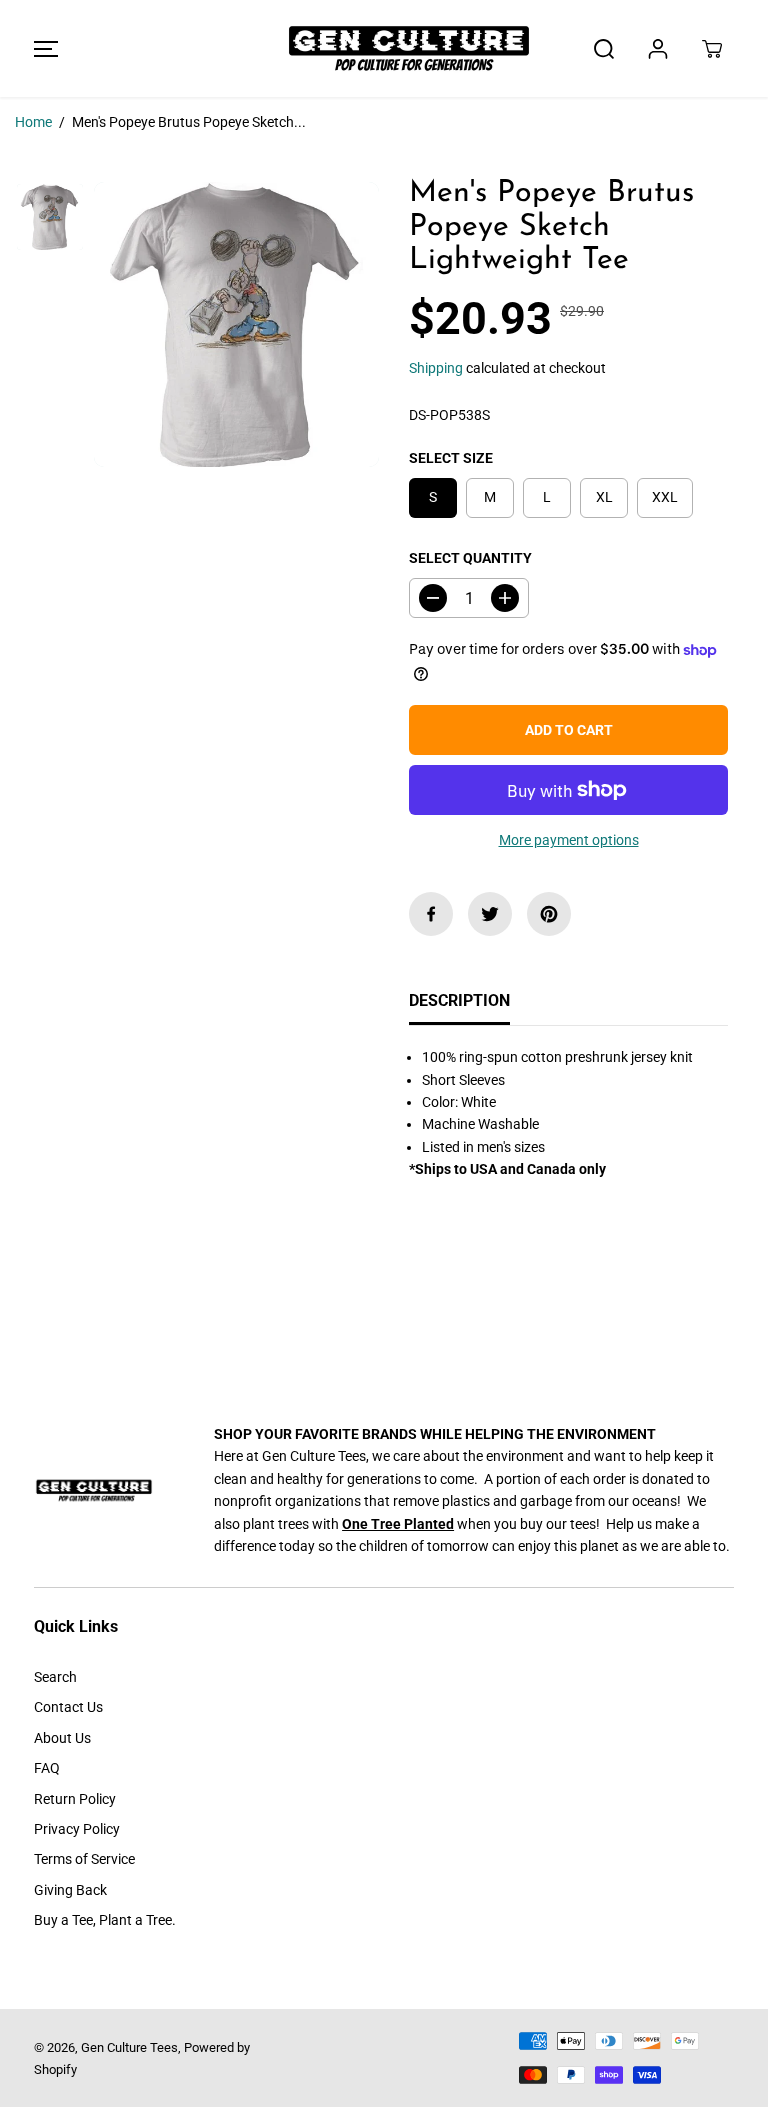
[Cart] (712, 49)
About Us (62, 1738)
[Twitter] (490, 914)
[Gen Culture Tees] (384, 48)
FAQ (47, 1768)
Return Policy (75, 1799)
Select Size (451, 458)
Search (55, 1677)
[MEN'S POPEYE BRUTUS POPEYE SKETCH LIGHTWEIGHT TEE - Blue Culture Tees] (236, 324)
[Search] (604, 49)
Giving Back (70, 1890)
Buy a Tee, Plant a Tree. (105, 1920)
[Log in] (658, 49)
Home (33, 122)
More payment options (569, 840)
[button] (43, 48)
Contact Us (68, 1707)
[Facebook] (431, 914)
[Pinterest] (549, 914)
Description (459, 1000)
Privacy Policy (77, 1829)
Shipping (436, 368)
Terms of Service (84, 1859)
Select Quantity (470, 558)
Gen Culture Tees (129, 2047)
